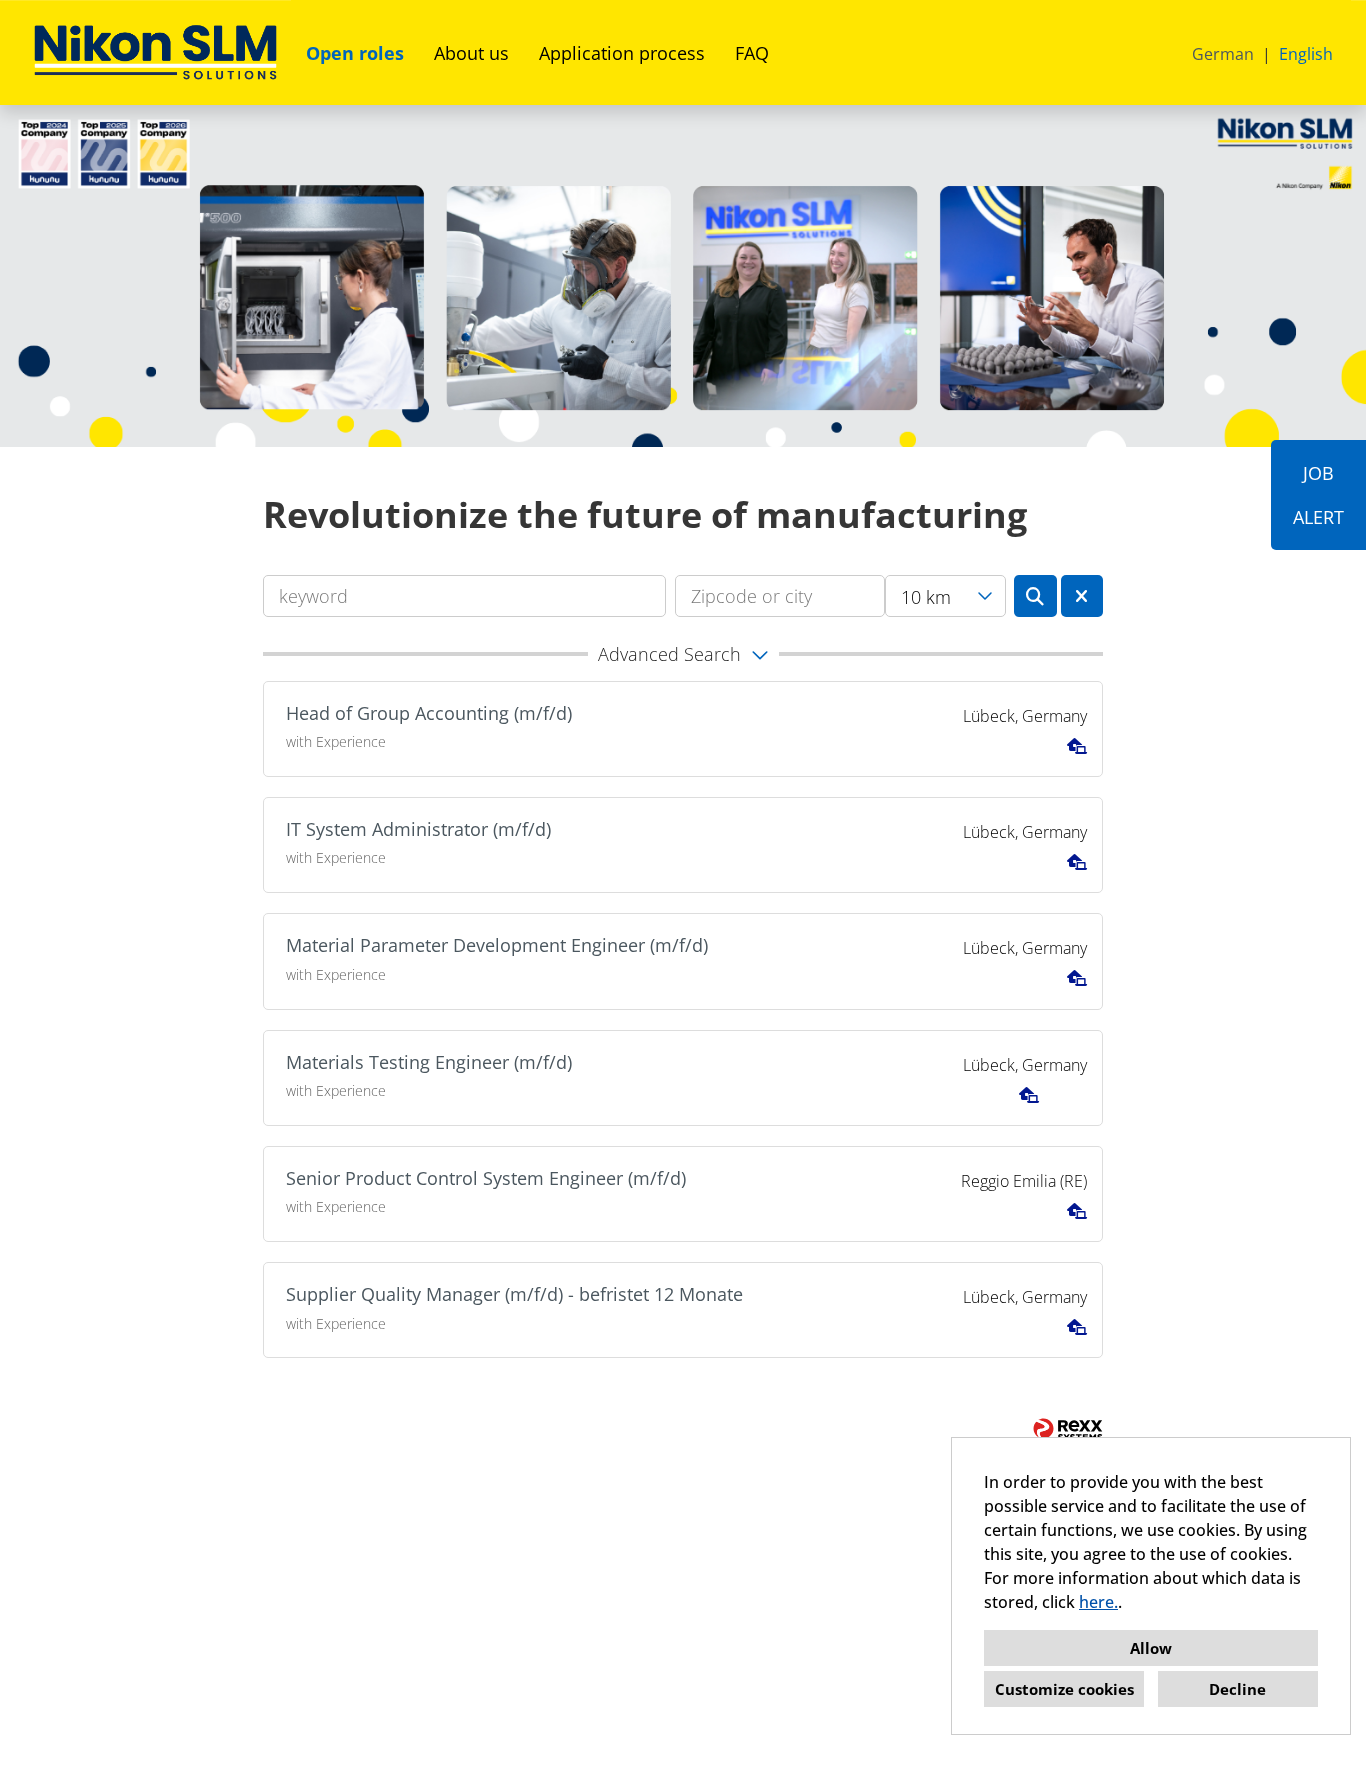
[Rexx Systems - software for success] (1068, 1429)
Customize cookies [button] (1064, 1689)
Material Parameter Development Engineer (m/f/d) (497, 945)
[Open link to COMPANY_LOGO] (155, 52)
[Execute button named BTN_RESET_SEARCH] (1082, 596)
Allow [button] (1151, 1648)
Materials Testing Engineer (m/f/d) (429, 1062)
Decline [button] (1237, 1689)
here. (1098, 1602)
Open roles (355, 53)
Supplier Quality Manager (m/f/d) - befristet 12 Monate (514, 1294)
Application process (622, 53)
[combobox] (945, 596)
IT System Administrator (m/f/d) (418, 829)
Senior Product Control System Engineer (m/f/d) (486, 1178)
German (1223, 54)
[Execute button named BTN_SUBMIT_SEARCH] (1035, 596)
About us (471, 53)
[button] (683, 654)
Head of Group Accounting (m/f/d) (429, 713)
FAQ (752, 53)
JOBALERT (1318, 495)
